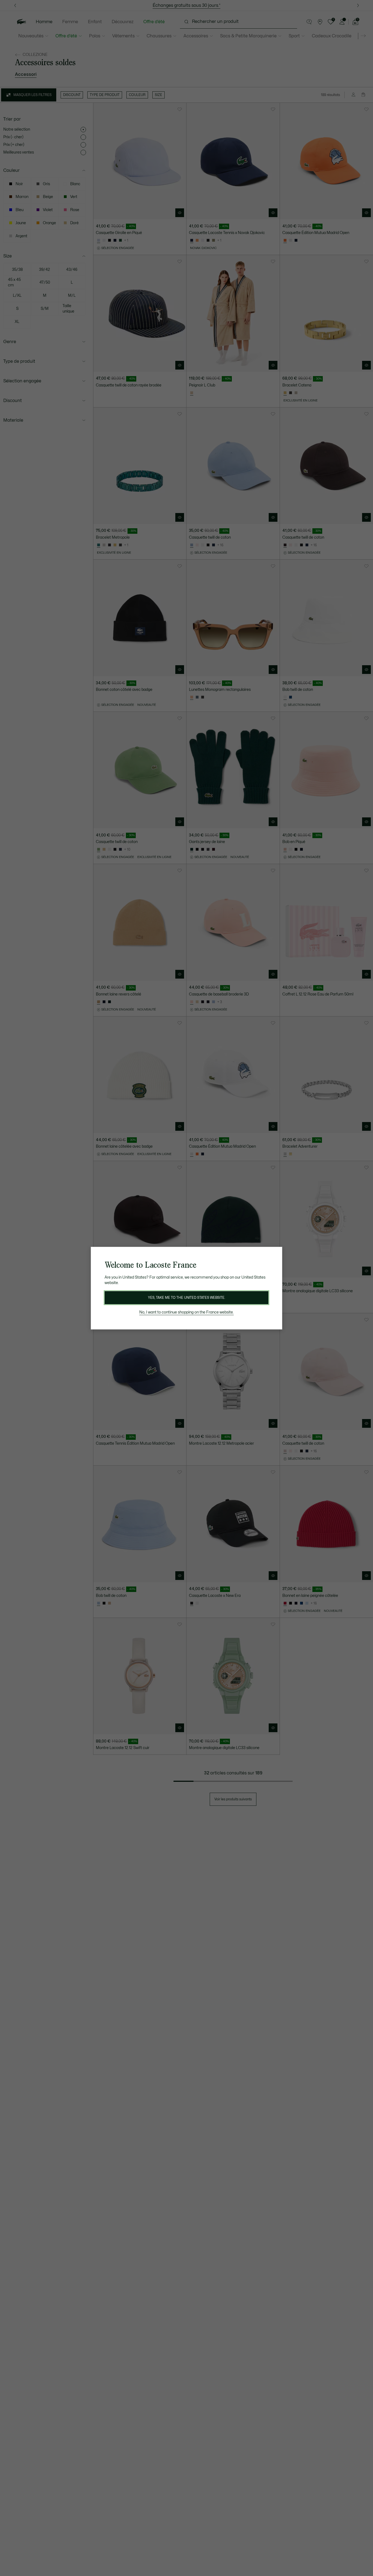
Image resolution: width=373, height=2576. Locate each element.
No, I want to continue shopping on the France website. (187, 1312)
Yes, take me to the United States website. (187, 1298)
